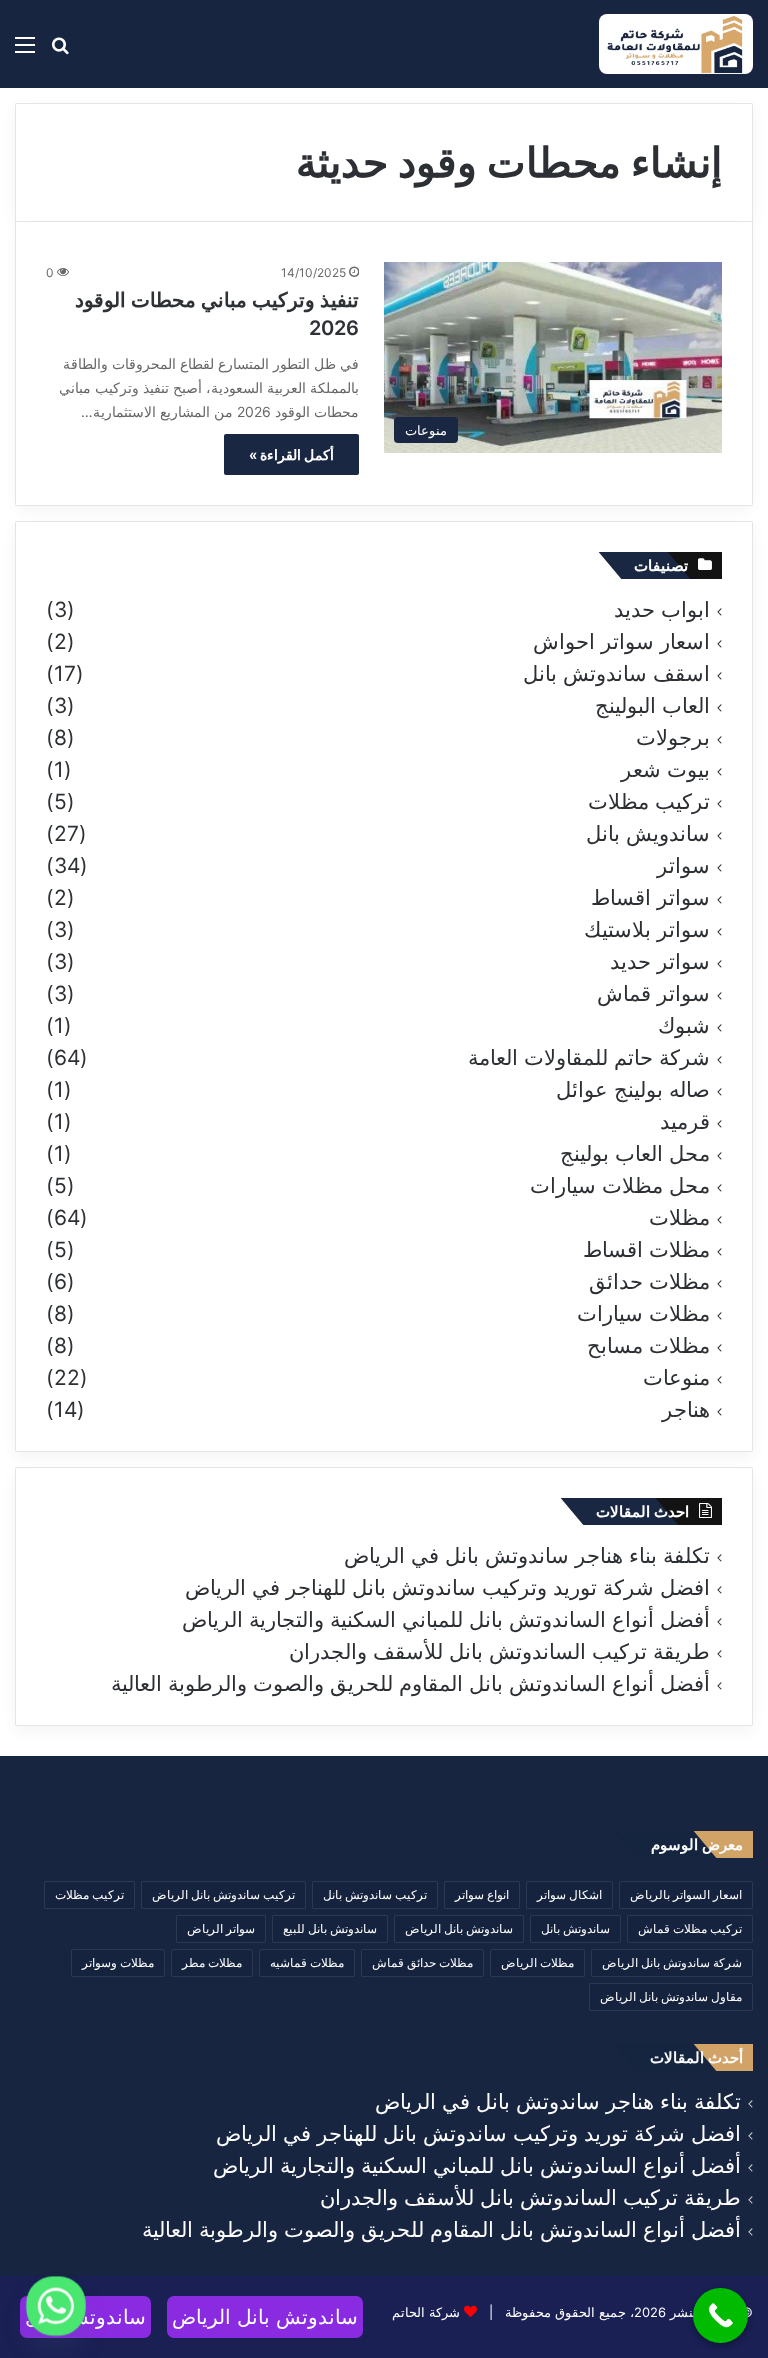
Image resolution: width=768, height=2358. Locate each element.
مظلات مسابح (648, 1346)
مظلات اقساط (646, 1250)
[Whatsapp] (56, 2306)
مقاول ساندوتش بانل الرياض (671, 1996)
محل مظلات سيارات (620, 1186)
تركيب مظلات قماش (690, 1928)
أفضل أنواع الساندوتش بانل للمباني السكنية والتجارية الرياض (446, 1619)
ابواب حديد (662, 610)
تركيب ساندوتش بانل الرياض (223, 1894)
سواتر (683, 866)
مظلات (679, 1218)
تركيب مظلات (649, 802)
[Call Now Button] (720, 2315)
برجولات (673, 738)
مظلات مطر (212, 1962)
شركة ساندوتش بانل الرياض (672, 1962)
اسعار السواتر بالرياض (686, 1894)
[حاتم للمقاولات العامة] (676, 44)
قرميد (685, 1122)
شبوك (684, 1026)
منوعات (676, 1378)
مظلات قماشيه (307, 1962)
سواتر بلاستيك (647, 930)
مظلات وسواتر (118, 1962)
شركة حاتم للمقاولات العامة (589, 1058)
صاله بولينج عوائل (633, 1090)
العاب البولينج (652, 706)
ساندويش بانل (648, 834)
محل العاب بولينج (635, 1154)
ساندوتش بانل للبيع (330, 1928)
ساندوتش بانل (575, 1928)
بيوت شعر (665, 770)
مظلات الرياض (537, 1962)
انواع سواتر (482, 1894)
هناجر (686, 1410)
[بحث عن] (60, 51)
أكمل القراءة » (291, 454)
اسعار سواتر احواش (621, 642)
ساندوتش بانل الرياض (459, 1928)
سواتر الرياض (221, 1928)
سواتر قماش (653, 994)
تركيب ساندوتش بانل (375, 1894)
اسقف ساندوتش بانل (616, 674)
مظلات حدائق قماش (422, 1962)
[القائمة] (25, 51)
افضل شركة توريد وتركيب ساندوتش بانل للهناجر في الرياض (447, 1587)
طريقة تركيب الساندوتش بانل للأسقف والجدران (499, 1651)
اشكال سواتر (569, 1894)
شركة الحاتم (426, 2312)
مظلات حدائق (649, 1282)
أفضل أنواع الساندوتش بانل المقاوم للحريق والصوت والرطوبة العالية (410, 1683)
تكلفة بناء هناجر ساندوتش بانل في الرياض (527, 1555)
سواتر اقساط (650, 898)
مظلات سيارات (643, 1314)
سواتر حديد (660, 962)
